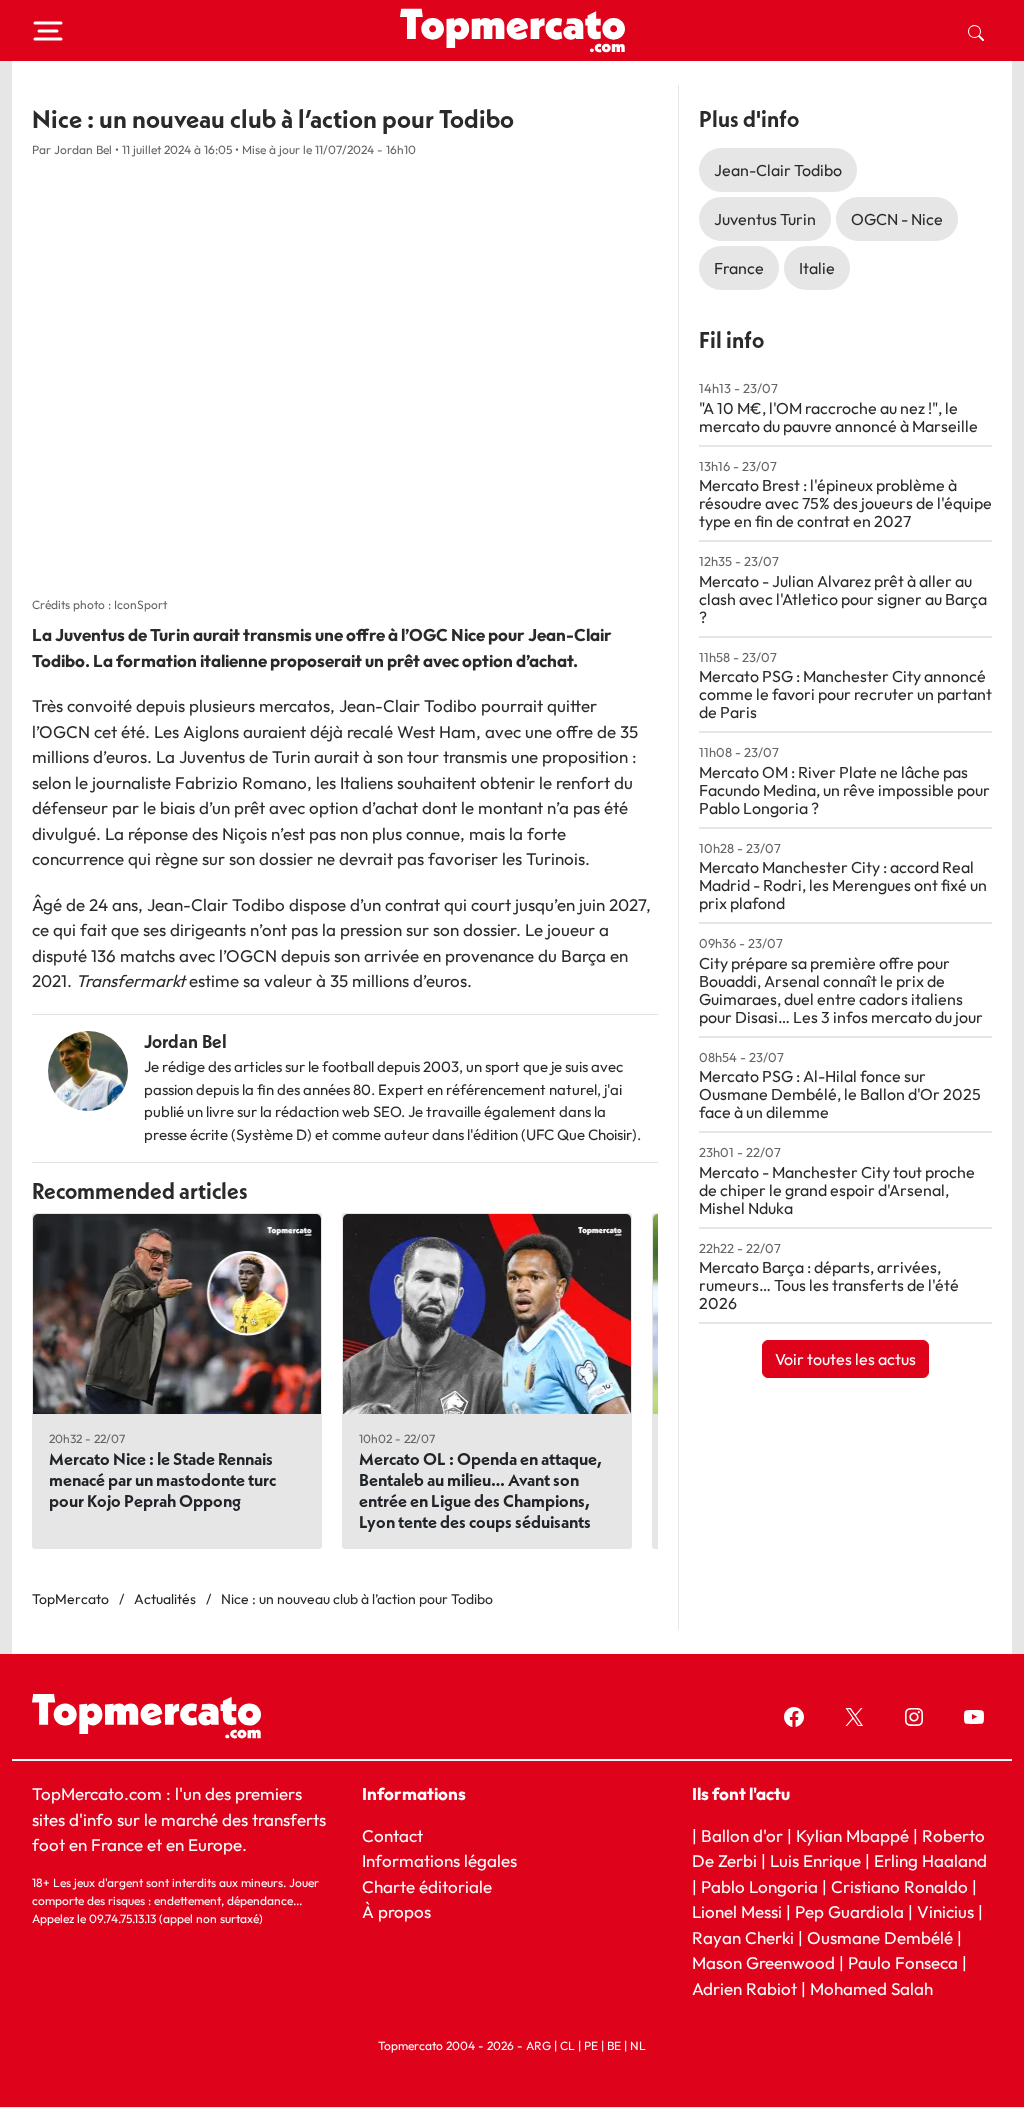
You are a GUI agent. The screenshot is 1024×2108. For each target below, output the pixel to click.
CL (567, 2046)
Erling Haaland (930, 1860)
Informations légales (439, 1860)
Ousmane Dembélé (880, 1937)
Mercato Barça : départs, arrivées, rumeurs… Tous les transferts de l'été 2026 (829, 1285)
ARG (538, 2046)
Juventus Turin (765, 219)
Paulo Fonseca (903, 1963)
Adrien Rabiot (744, 1988)
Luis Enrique (815, 1860)
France (739, 268)
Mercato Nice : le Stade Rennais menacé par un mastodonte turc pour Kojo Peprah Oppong (162, 1479)
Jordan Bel (185, 1041)
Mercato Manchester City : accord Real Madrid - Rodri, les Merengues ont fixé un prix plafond (843, 885)
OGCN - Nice (897, 219)
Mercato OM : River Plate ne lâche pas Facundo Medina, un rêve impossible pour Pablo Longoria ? (844, 790)
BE (614, 2046)
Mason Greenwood (765, 1963)
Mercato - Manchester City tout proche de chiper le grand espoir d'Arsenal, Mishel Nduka (837, 1190)
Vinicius (945, 1912)
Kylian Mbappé (852, 1835)
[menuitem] (976, 31)
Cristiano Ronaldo (899, 1886)
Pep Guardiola (849, 1912)
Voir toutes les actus (845, 1359)
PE (591, 2046)
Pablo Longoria (759, 1886)
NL (638, 2046)
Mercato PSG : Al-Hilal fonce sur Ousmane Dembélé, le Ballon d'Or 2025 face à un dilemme (840, 1094)
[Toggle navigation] (48, 31)
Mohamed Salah (871, 1988)
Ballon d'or (742, 1835)
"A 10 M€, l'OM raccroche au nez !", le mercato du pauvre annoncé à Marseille (838, 417)
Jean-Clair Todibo (778, 170)
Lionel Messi (737, 1912)
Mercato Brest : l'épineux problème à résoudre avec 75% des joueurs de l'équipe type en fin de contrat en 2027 (845, 503)
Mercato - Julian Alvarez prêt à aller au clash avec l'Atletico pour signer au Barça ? (843, 599)
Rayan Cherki (743, 1937)
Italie (817, 268)
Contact (392, 1835)
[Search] (976, 31)
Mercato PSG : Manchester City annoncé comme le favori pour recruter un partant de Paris (845, 694)
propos (402, 1912)
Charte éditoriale (427, 1886)
